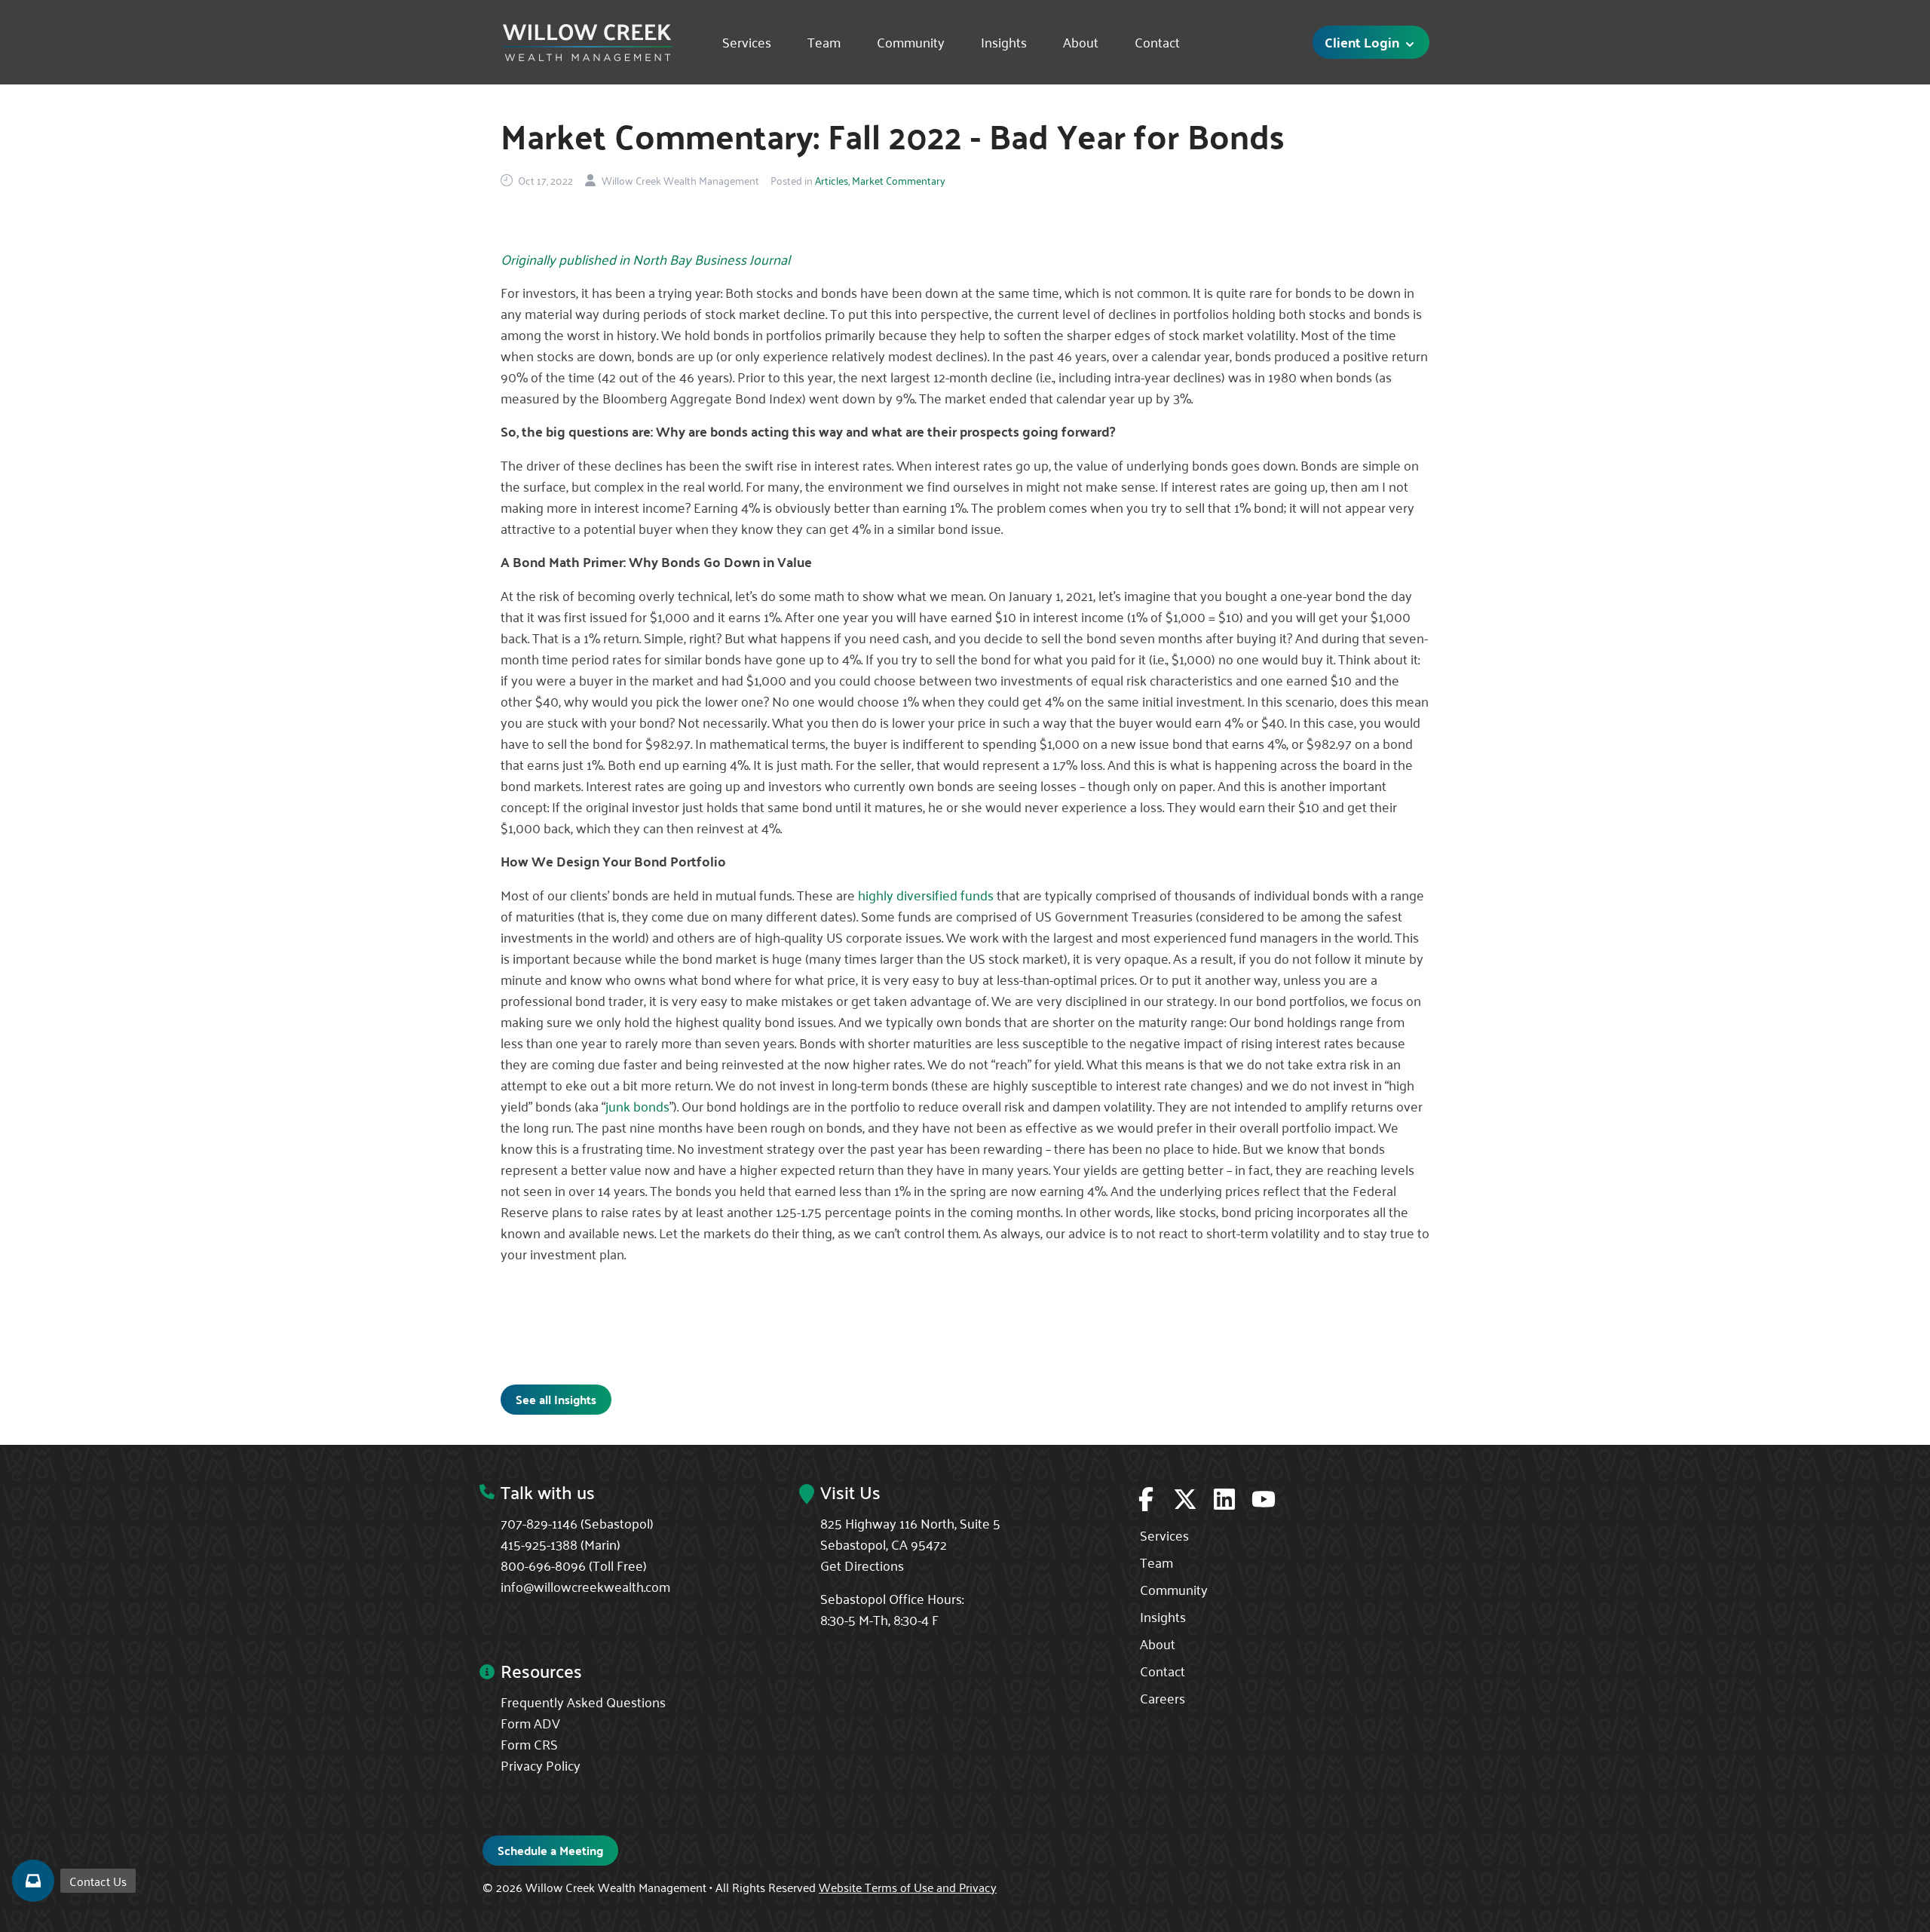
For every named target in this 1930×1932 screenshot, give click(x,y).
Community (911, 42)
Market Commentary (899, 180)
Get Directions (862, 1565)
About (1081, 42)
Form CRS (529, 1743)
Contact (1157, 42)
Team (824, 42)
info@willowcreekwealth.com (585, 1586)
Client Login (1363, 42)
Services (747, 42)
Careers (1163, 1697)
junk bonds (637, 1106)
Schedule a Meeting (550, 1850)
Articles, (832, 180)
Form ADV (530, 1722)
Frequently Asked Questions (583, 1701)
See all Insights (556, 1399)
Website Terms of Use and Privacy (908, 1887)
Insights (1004, 42)
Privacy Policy (541, 1765)
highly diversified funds (926, 894)
